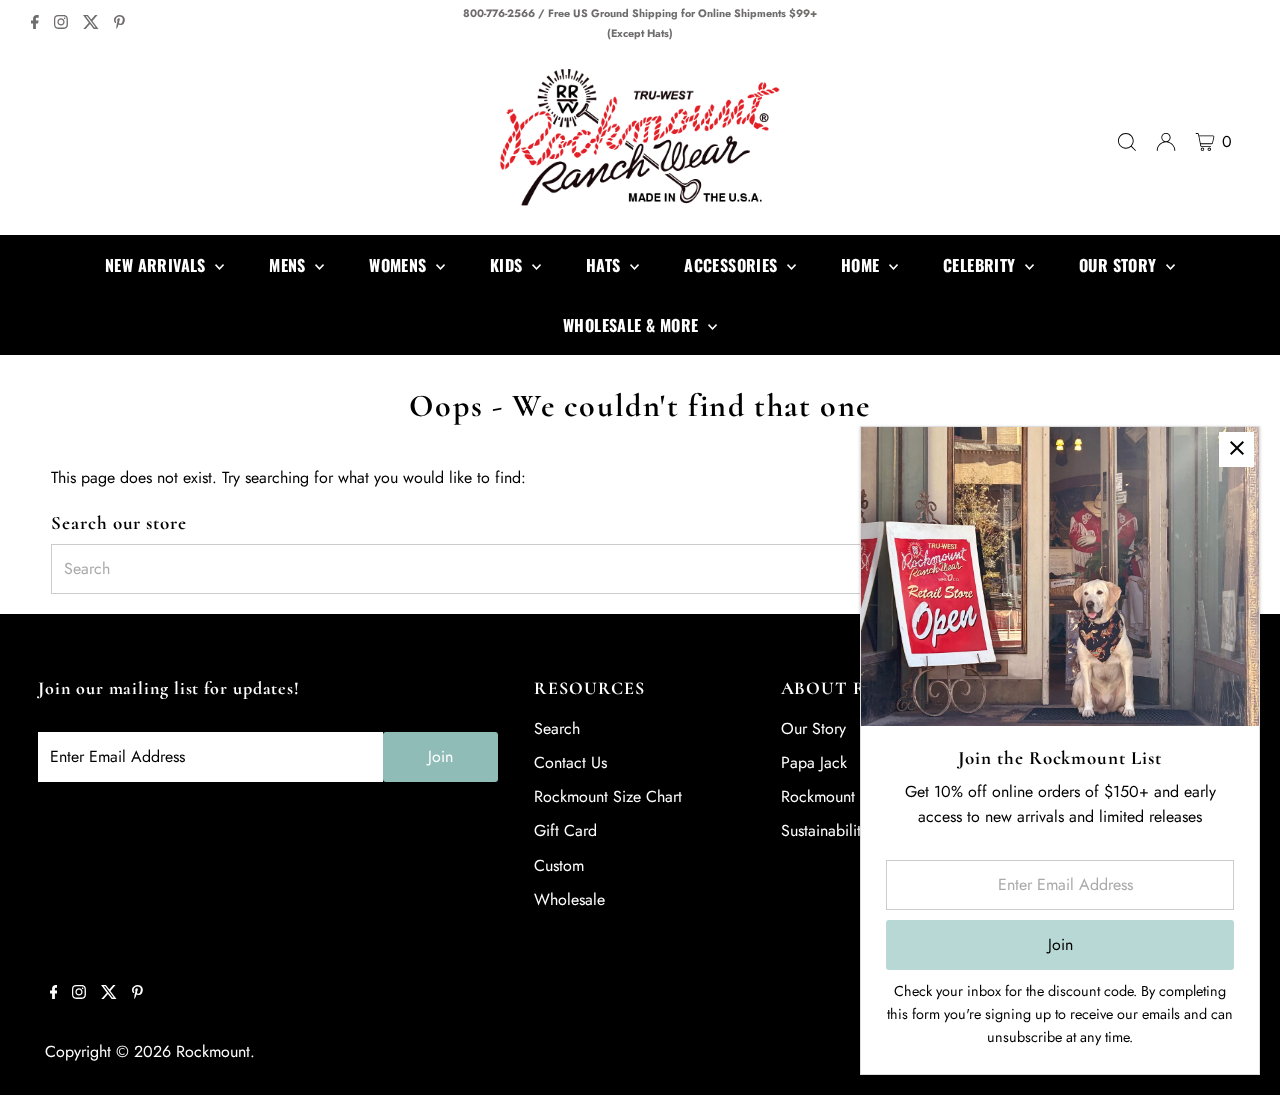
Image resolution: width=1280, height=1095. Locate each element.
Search (557, 728)
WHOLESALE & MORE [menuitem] (633, 325)
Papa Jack (814, 762)
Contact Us (570, 762)
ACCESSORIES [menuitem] (733, 265)
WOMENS (400, 265)
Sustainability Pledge (850, 830)
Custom (559, 865)
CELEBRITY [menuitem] (981, 265)
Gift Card (565, 830)
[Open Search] (1127, 142)
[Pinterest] (119, 24)
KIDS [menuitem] (508, 265)
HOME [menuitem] (862, 265)
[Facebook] (35, 24)
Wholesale (569, 899)
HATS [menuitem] (605, 265)
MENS (289, 265)
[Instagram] (61, 24)
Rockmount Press (837, 796)
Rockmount (213, 1051)
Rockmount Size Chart (608, 796)
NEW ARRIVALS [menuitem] (157, 265)
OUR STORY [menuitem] (1120, 265)
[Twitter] (91, 24)
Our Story (813, 728)
